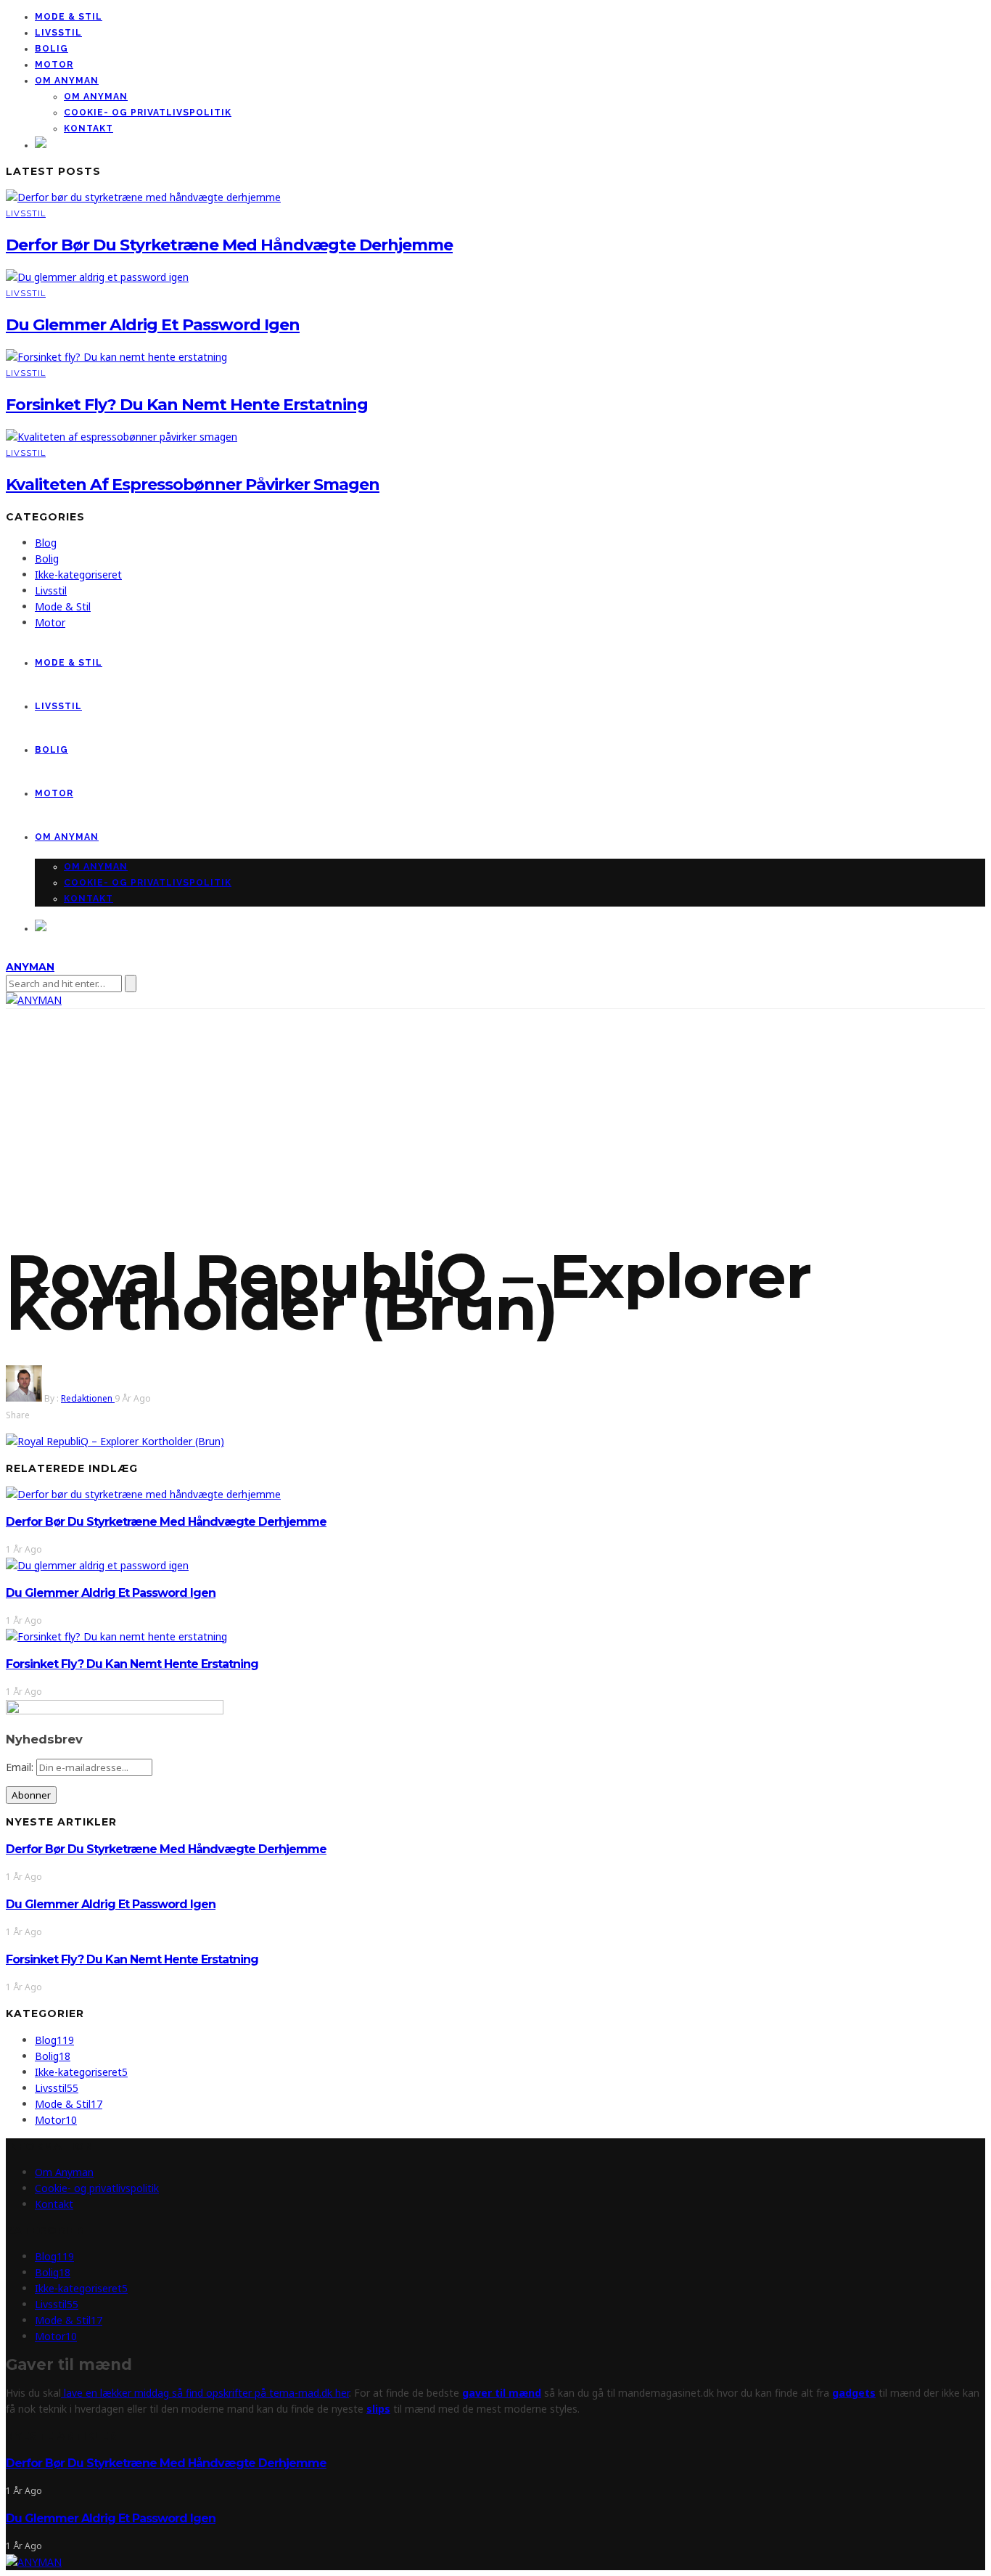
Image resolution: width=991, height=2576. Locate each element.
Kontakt (89, 128)
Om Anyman (67, 81)
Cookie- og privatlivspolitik (148, 113)
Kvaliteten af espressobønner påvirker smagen (193, 484)
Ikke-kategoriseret (78, 575)
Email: (21, 1767)
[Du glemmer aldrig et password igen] (97, 277)
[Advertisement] (495, 1118)
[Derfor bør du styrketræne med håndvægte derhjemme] (143, 197)
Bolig (52, 49)
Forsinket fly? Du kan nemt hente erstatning (187, 405)
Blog (46, 543)
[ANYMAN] (34, 2562)
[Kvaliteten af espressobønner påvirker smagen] (122, 437)
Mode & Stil (69, 17)
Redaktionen (88, 1398)
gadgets (854, 2393)
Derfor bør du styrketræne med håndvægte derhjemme (229, 245)
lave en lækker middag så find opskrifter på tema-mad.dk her (205, 2393)
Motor (54, 65)
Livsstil (58, 33)
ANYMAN (30, 967)
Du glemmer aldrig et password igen (153, 325)
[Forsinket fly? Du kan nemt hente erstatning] (116, 357)
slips (378, 2409)
